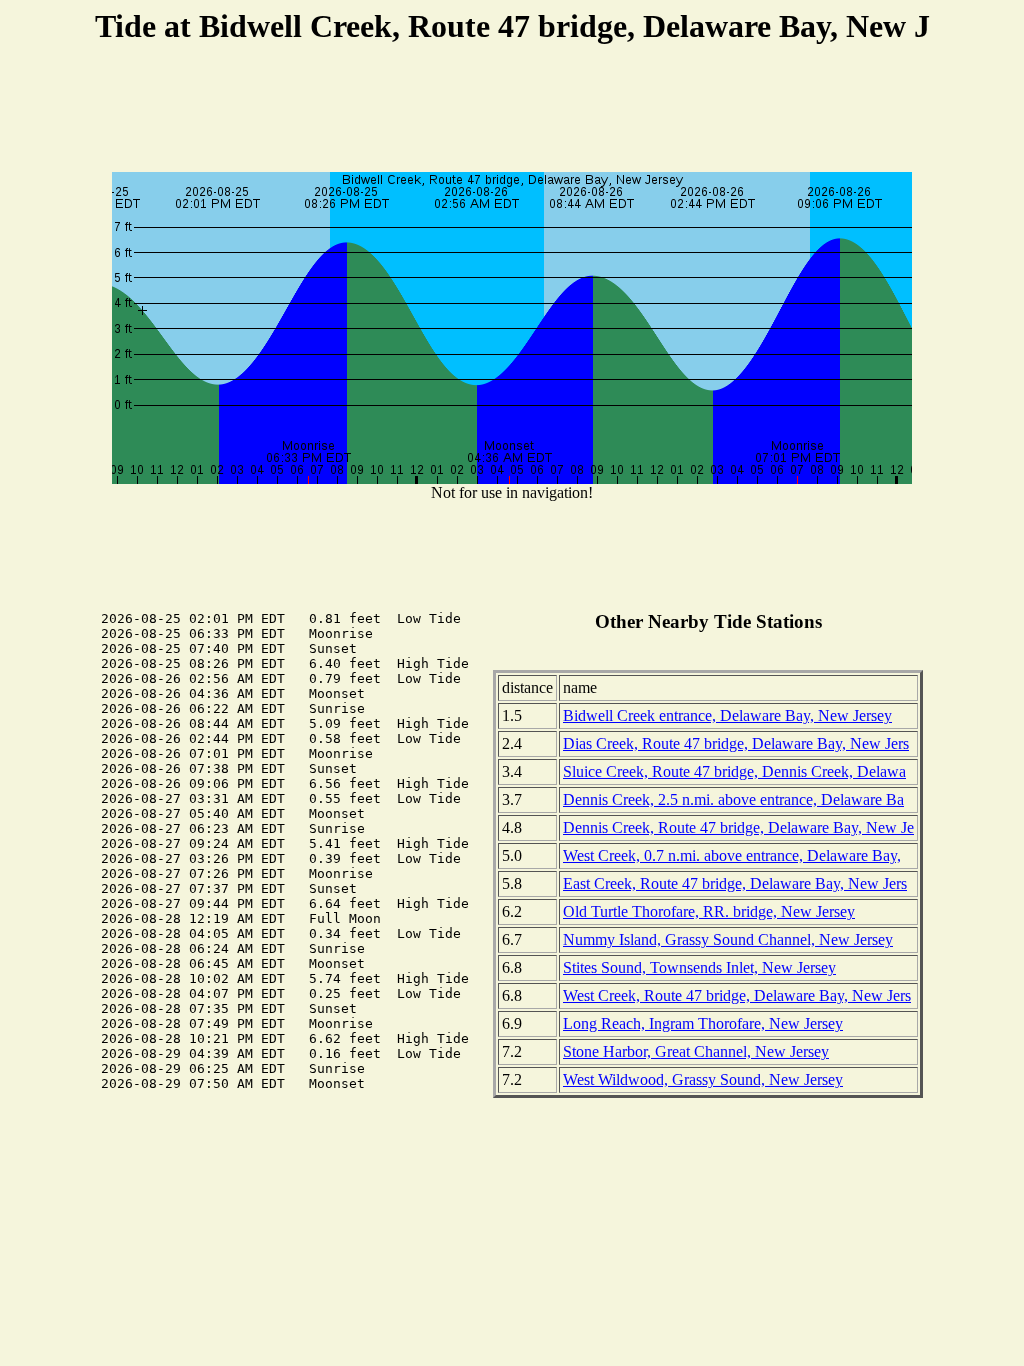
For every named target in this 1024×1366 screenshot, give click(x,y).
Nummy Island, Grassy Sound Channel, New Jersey (728, 939)
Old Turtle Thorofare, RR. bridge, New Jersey (709, 911)
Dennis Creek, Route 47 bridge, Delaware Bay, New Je (738, 827)
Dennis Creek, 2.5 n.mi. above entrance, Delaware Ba (733, 799)
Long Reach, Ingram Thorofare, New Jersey (703, 1023)
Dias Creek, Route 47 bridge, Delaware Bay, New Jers (736, 743)
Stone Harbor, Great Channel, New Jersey (696, 1051)
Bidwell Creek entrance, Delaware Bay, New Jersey (727, 715)
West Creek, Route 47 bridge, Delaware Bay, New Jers (737, 995)
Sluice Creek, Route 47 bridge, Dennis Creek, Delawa (734, 771)
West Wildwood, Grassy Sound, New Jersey (703, 1079)
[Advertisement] (512, 111)
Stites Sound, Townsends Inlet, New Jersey (699, 967)
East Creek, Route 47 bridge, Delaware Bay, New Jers (735, 883)
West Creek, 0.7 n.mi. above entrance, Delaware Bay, (732, 855)
